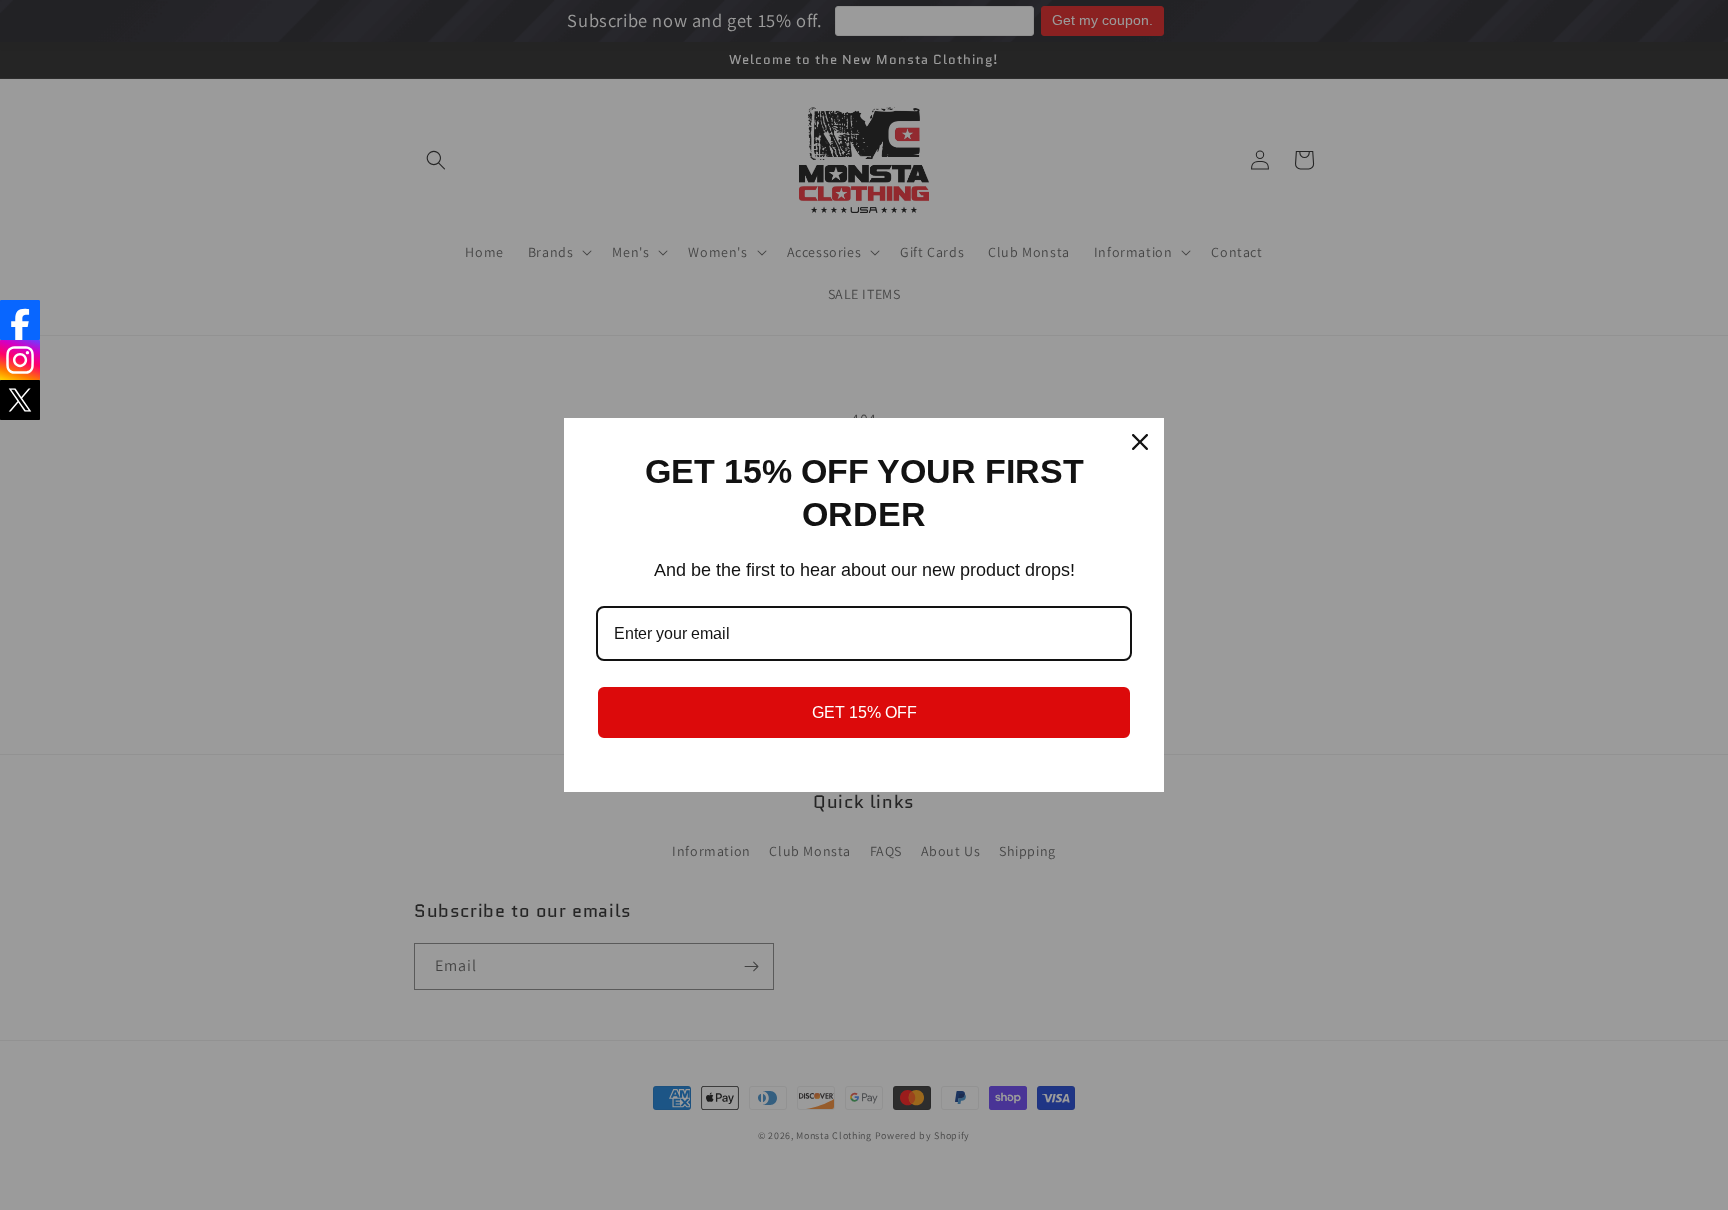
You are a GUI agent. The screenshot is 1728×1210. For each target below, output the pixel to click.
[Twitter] (20, 400)
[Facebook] (20, 320)
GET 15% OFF (864, 712)
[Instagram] (20, 360)
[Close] (1140, 442)
